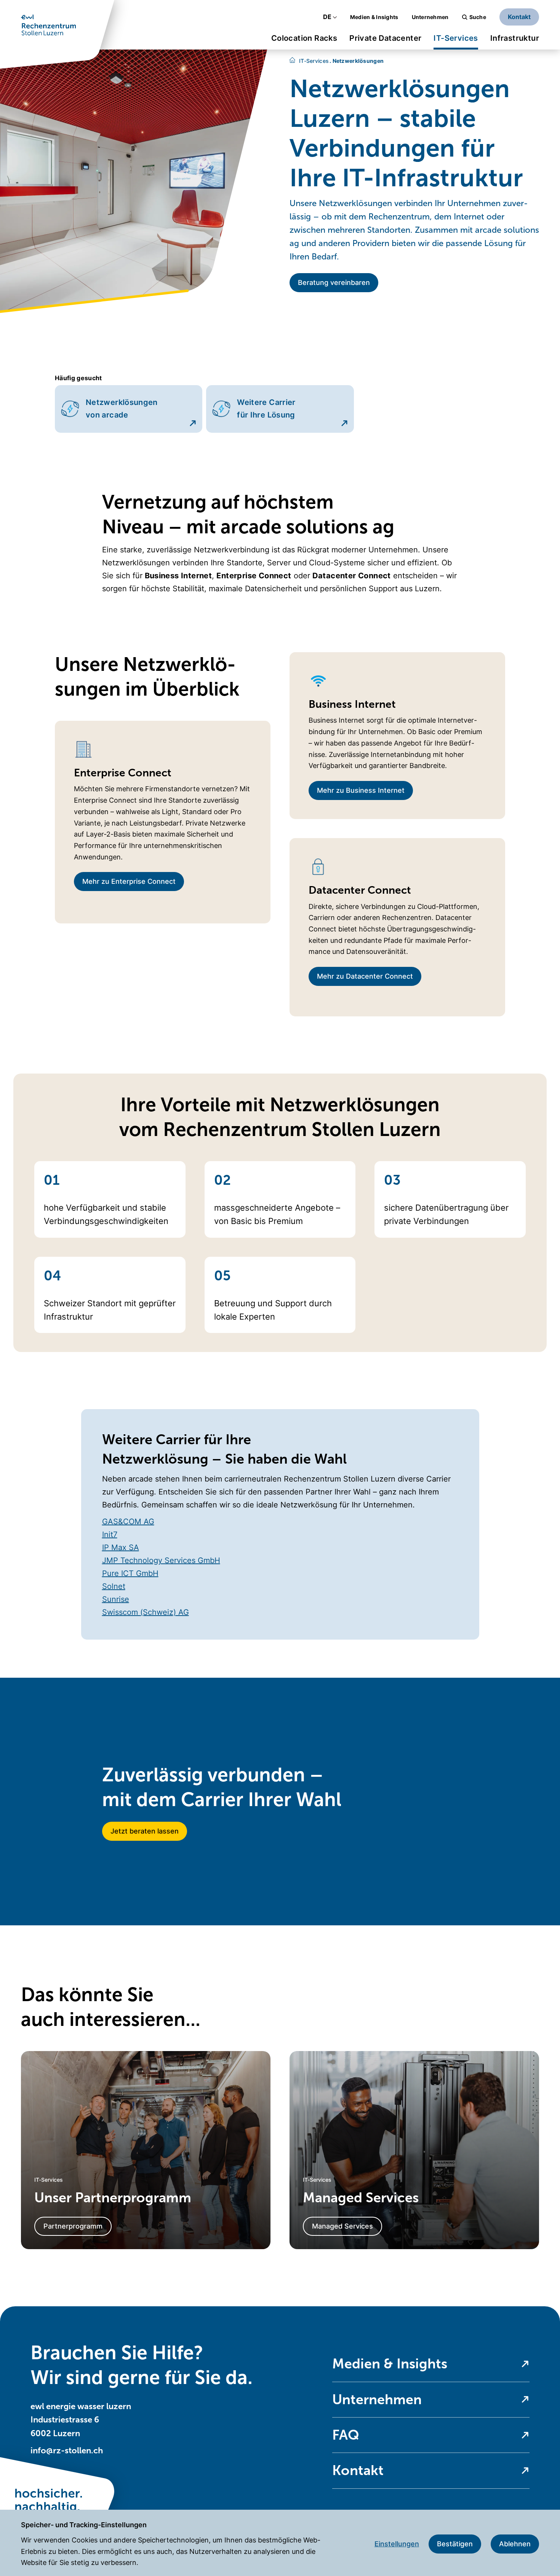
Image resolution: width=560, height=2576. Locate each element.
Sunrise (116, 1599)
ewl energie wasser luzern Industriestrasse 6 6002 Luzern (81, 2420)
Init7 (110, 1534)
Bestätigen (455, 2544)
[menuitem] (304, 41)
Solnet (114, 1586)
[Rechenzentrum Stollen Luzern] (292, 61)
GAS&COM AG (128, 1522)
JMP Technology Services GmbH (161, 1560)
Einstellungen (397, 2544)
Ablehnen (515, 2544)
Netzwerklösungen (357, 61)
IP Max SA (121, 1547)
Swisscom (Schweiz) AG (146, 1612)
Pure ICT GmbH (130, 1573)
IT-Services (314, 61)
